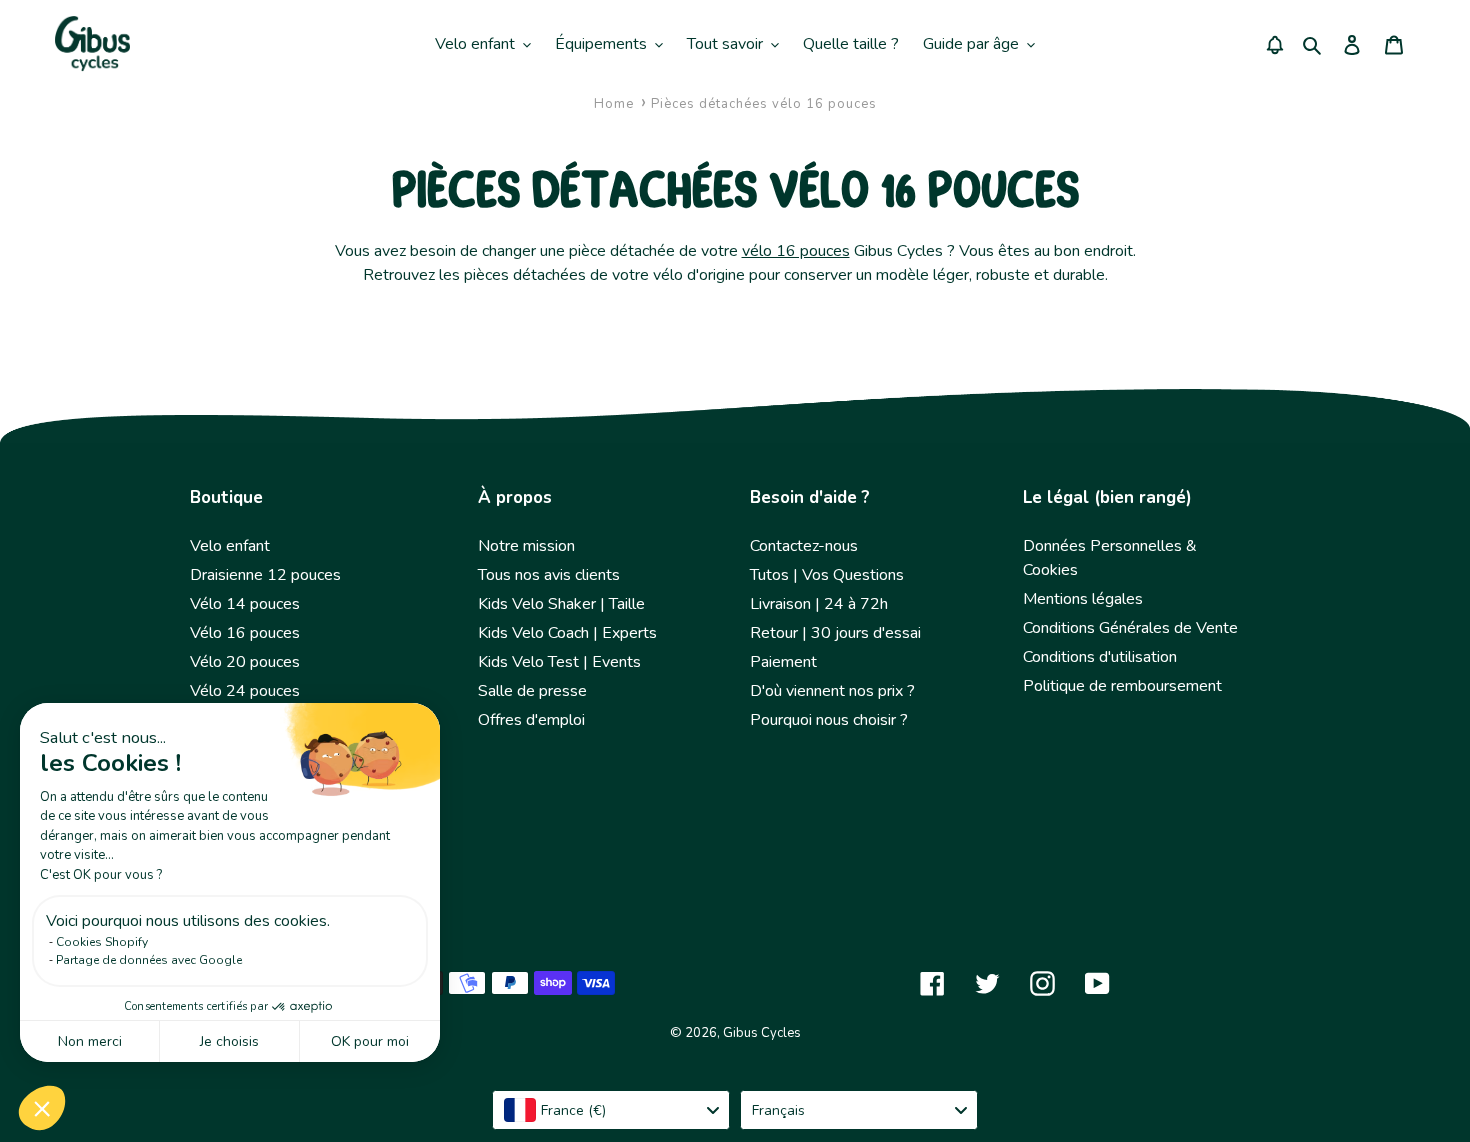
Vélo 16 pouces (245, 633)
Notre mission (526, 546)
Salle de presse (532, 691)
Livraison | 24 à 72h (819, 604)
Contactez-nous (804, 546)
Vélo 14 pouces (245, 604)
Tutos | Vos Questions (827, 575)
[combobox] (611, 1110)
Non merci (90, 1041)
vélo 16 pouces (796, 251)
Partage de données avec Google (149, 960)
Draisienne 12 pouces (265, 575)
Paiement (783, 662)
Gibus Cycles (762, 1033)
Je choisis (229, 1041)
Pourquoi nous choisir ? (829, 720)
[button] (42, 1108)
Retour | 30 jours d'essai (835, 633)
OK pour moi (370, 1041)
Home (614, 104)
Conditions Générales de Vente (1130, 628)
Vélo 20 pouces (245, 662)
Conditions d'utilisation (1100, 657)
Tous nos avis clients (549, 575)
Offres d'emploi (531, 720)
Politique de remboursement (1122, 686)
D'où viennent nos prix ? (832, 691)
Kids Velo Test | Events (559, 662)
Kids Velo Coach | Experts (567, 633)
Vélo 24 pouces (245, 691)
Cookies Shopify (102, 942)
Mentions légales (1083, 599)
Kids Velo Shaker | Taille (561, 604)
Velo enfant (230, 546)
